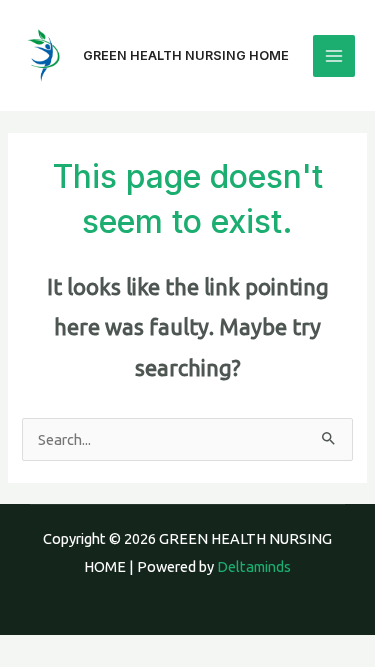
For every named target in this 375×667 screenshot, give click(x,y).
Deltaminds (254, 566)
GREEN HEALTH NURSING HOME (186, 55)
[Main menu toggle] (334, 56)
